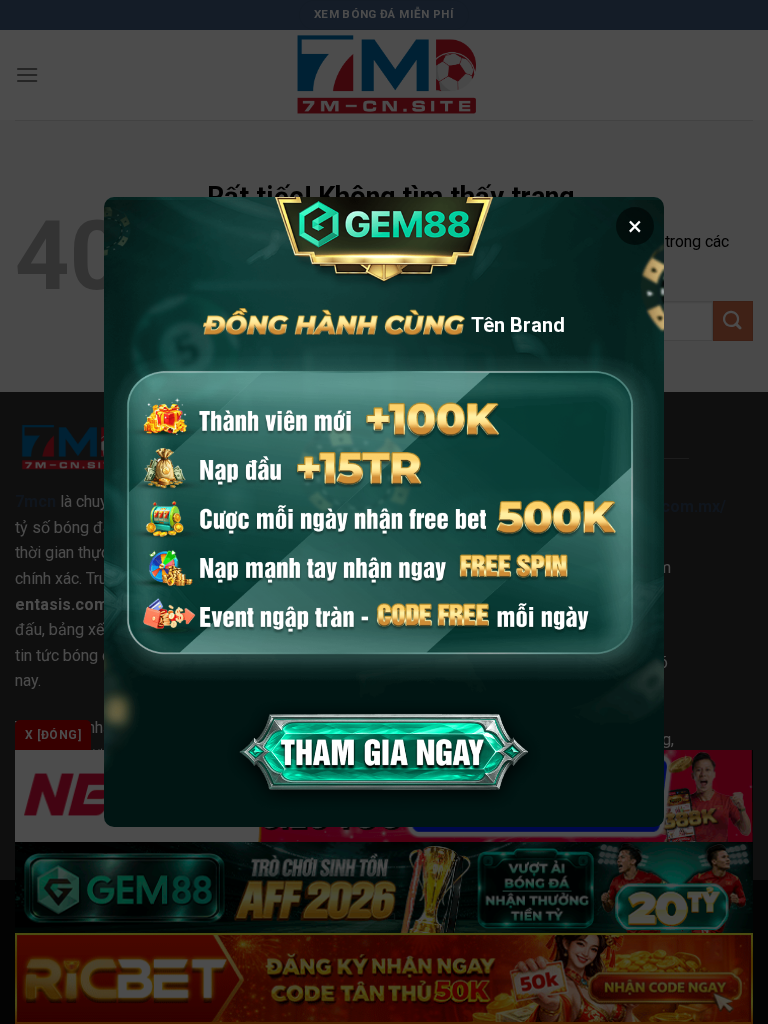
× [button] (635, 226)
